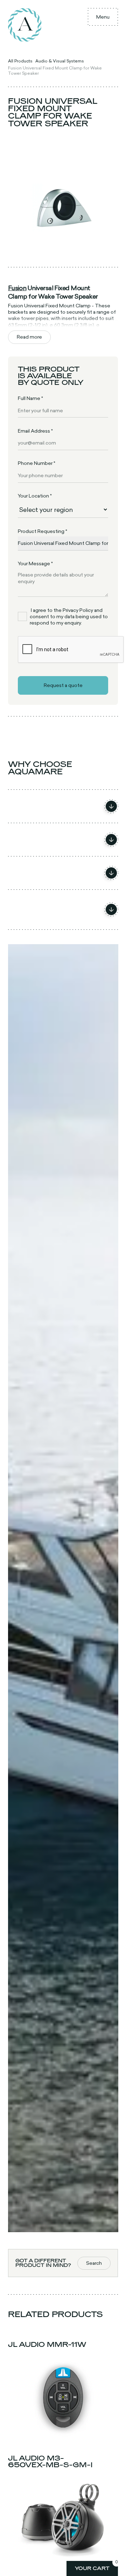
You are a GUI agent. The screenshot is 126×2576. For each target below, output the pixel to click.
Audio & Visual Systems (60, 61)
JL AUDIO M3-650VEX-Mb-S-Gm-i (50, 2461)
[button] (103, 17)
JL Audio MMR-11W (47, 2344)
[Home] (25, 25)
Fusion (17, 288)
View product (63, 2434)
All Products (20, 61)
